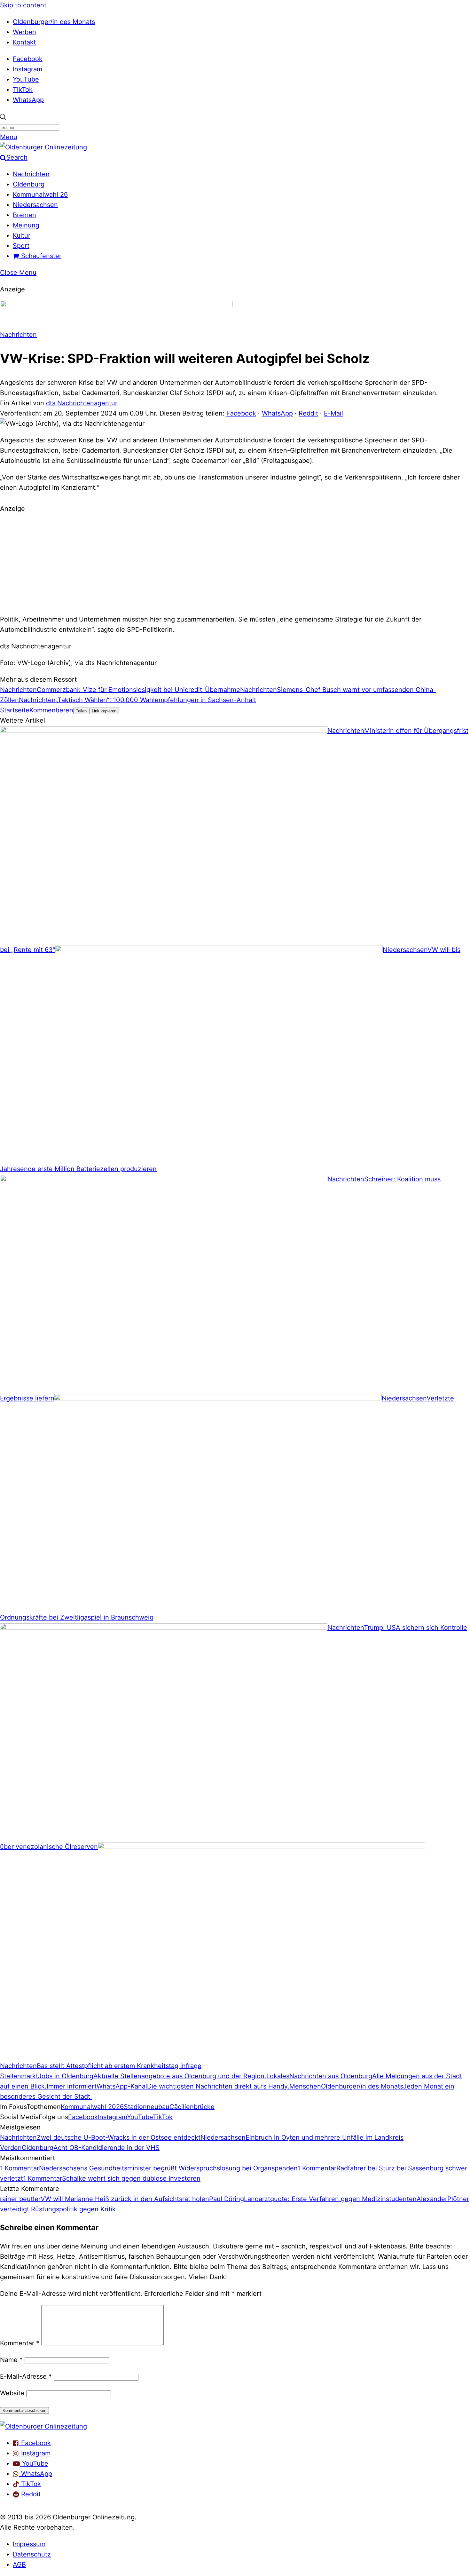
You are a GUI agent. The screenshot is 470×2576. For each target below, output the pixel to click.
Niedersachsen (35, 205)
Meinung (26, 225)
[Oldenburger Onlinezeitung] (43, 2426)
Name (11, 2360)
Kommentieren (51, 710)
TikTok (23, 90)
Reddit (308, 413)
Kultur (22, 235)
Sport (21, 246)
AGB (19, 2564)
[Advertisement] (235, 563)
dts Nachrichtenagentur (82, 403)
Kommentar (20, 2343)
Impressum (29, 2544)
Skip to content (23, 5)
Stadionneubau (147, 2107)
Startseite (15, 710)
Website (12, 2393)
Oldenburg (29, 184)
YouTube (26, 79)
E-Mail (333, 413)
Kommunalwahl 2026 (92, 2107)
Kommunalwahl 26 (40, 194)
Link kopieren (104, 711)
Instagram (27, 69)
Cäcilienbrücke (192, 2107)
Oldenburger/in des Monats (54, 22)
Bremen (24, 215)
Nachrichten (31, 174)
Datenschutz (32, 2554)
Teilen (81, 711)
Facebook (28, 59)
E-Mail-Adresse (26, 2376)
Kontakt (24, 42)
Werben (24, 32)
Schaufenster (40, 256)
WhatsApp (28, 100)
